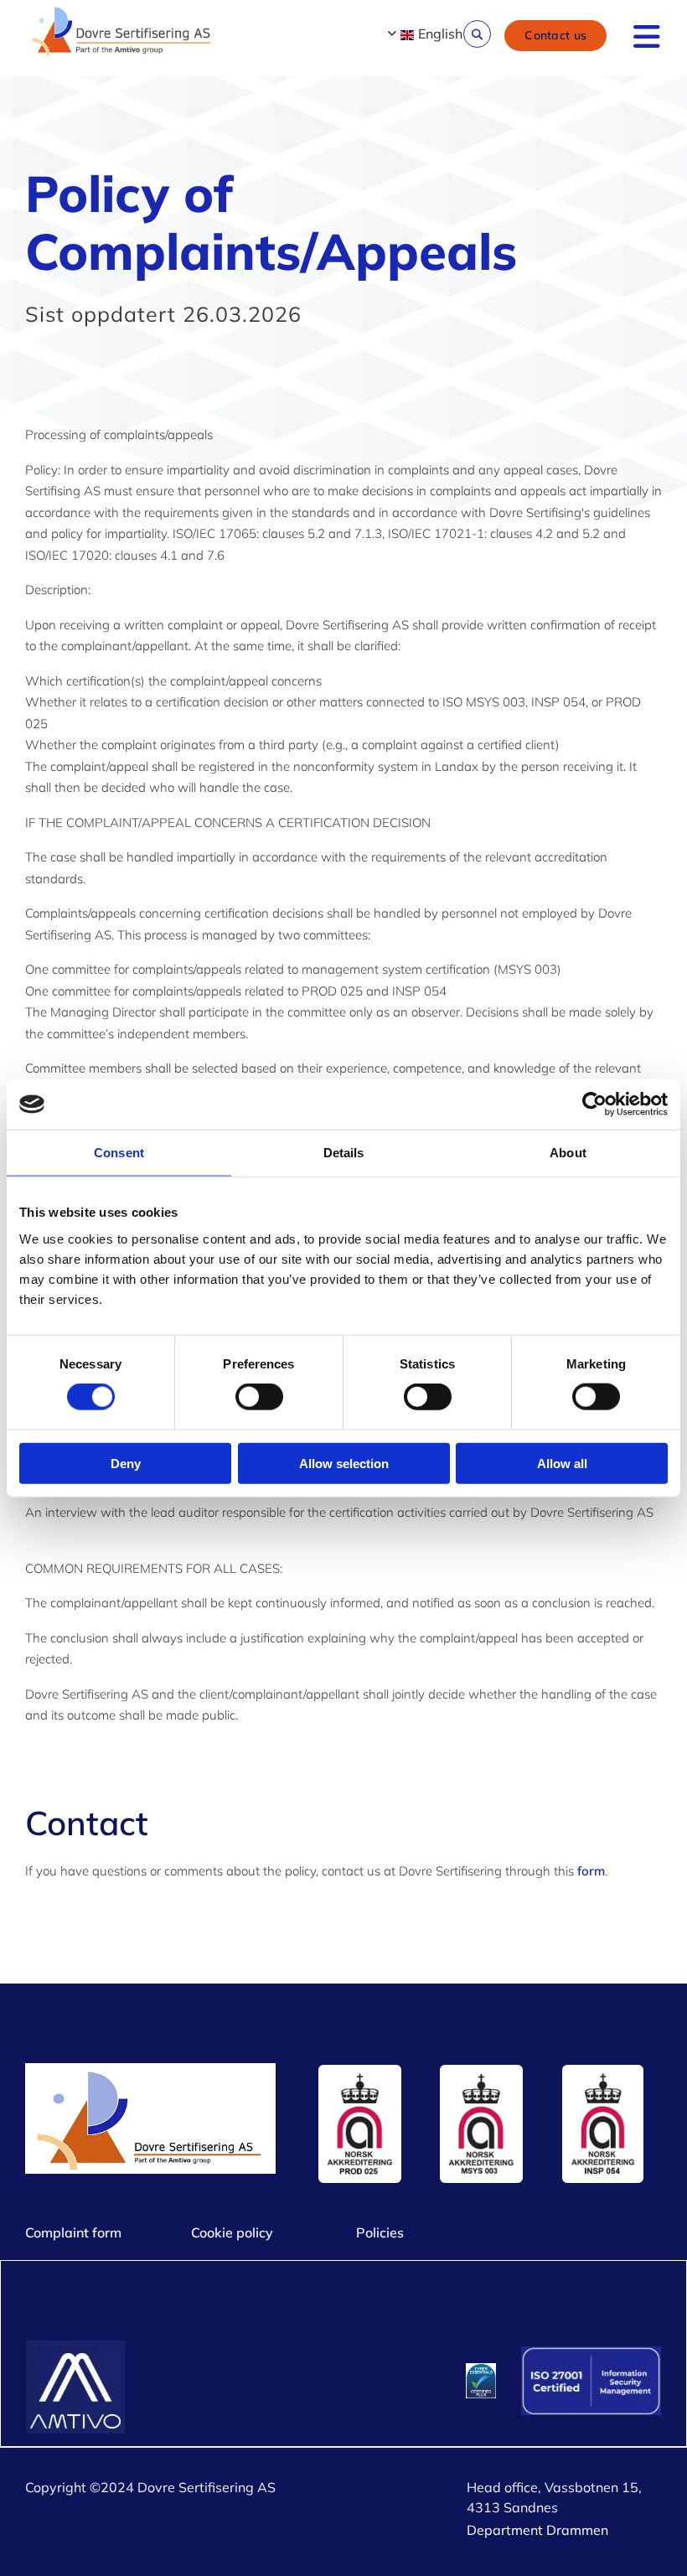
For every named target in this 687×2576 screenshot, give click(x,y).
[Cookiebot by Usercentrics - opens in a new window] (594, 1104)
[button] (555, 35)
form (591, 1871)
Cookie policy (232, 2232)
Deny (126, 1463)
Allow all (562, 1463)
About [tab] (568, 1153)
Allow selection (344, 1463)
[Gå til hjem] (123, 33)
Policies (380, 2232)
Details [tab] (344, 1153)
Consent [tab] (119, 1153)
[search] (477, 34)
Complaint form (73, 2232)
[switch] (259, 1397)
